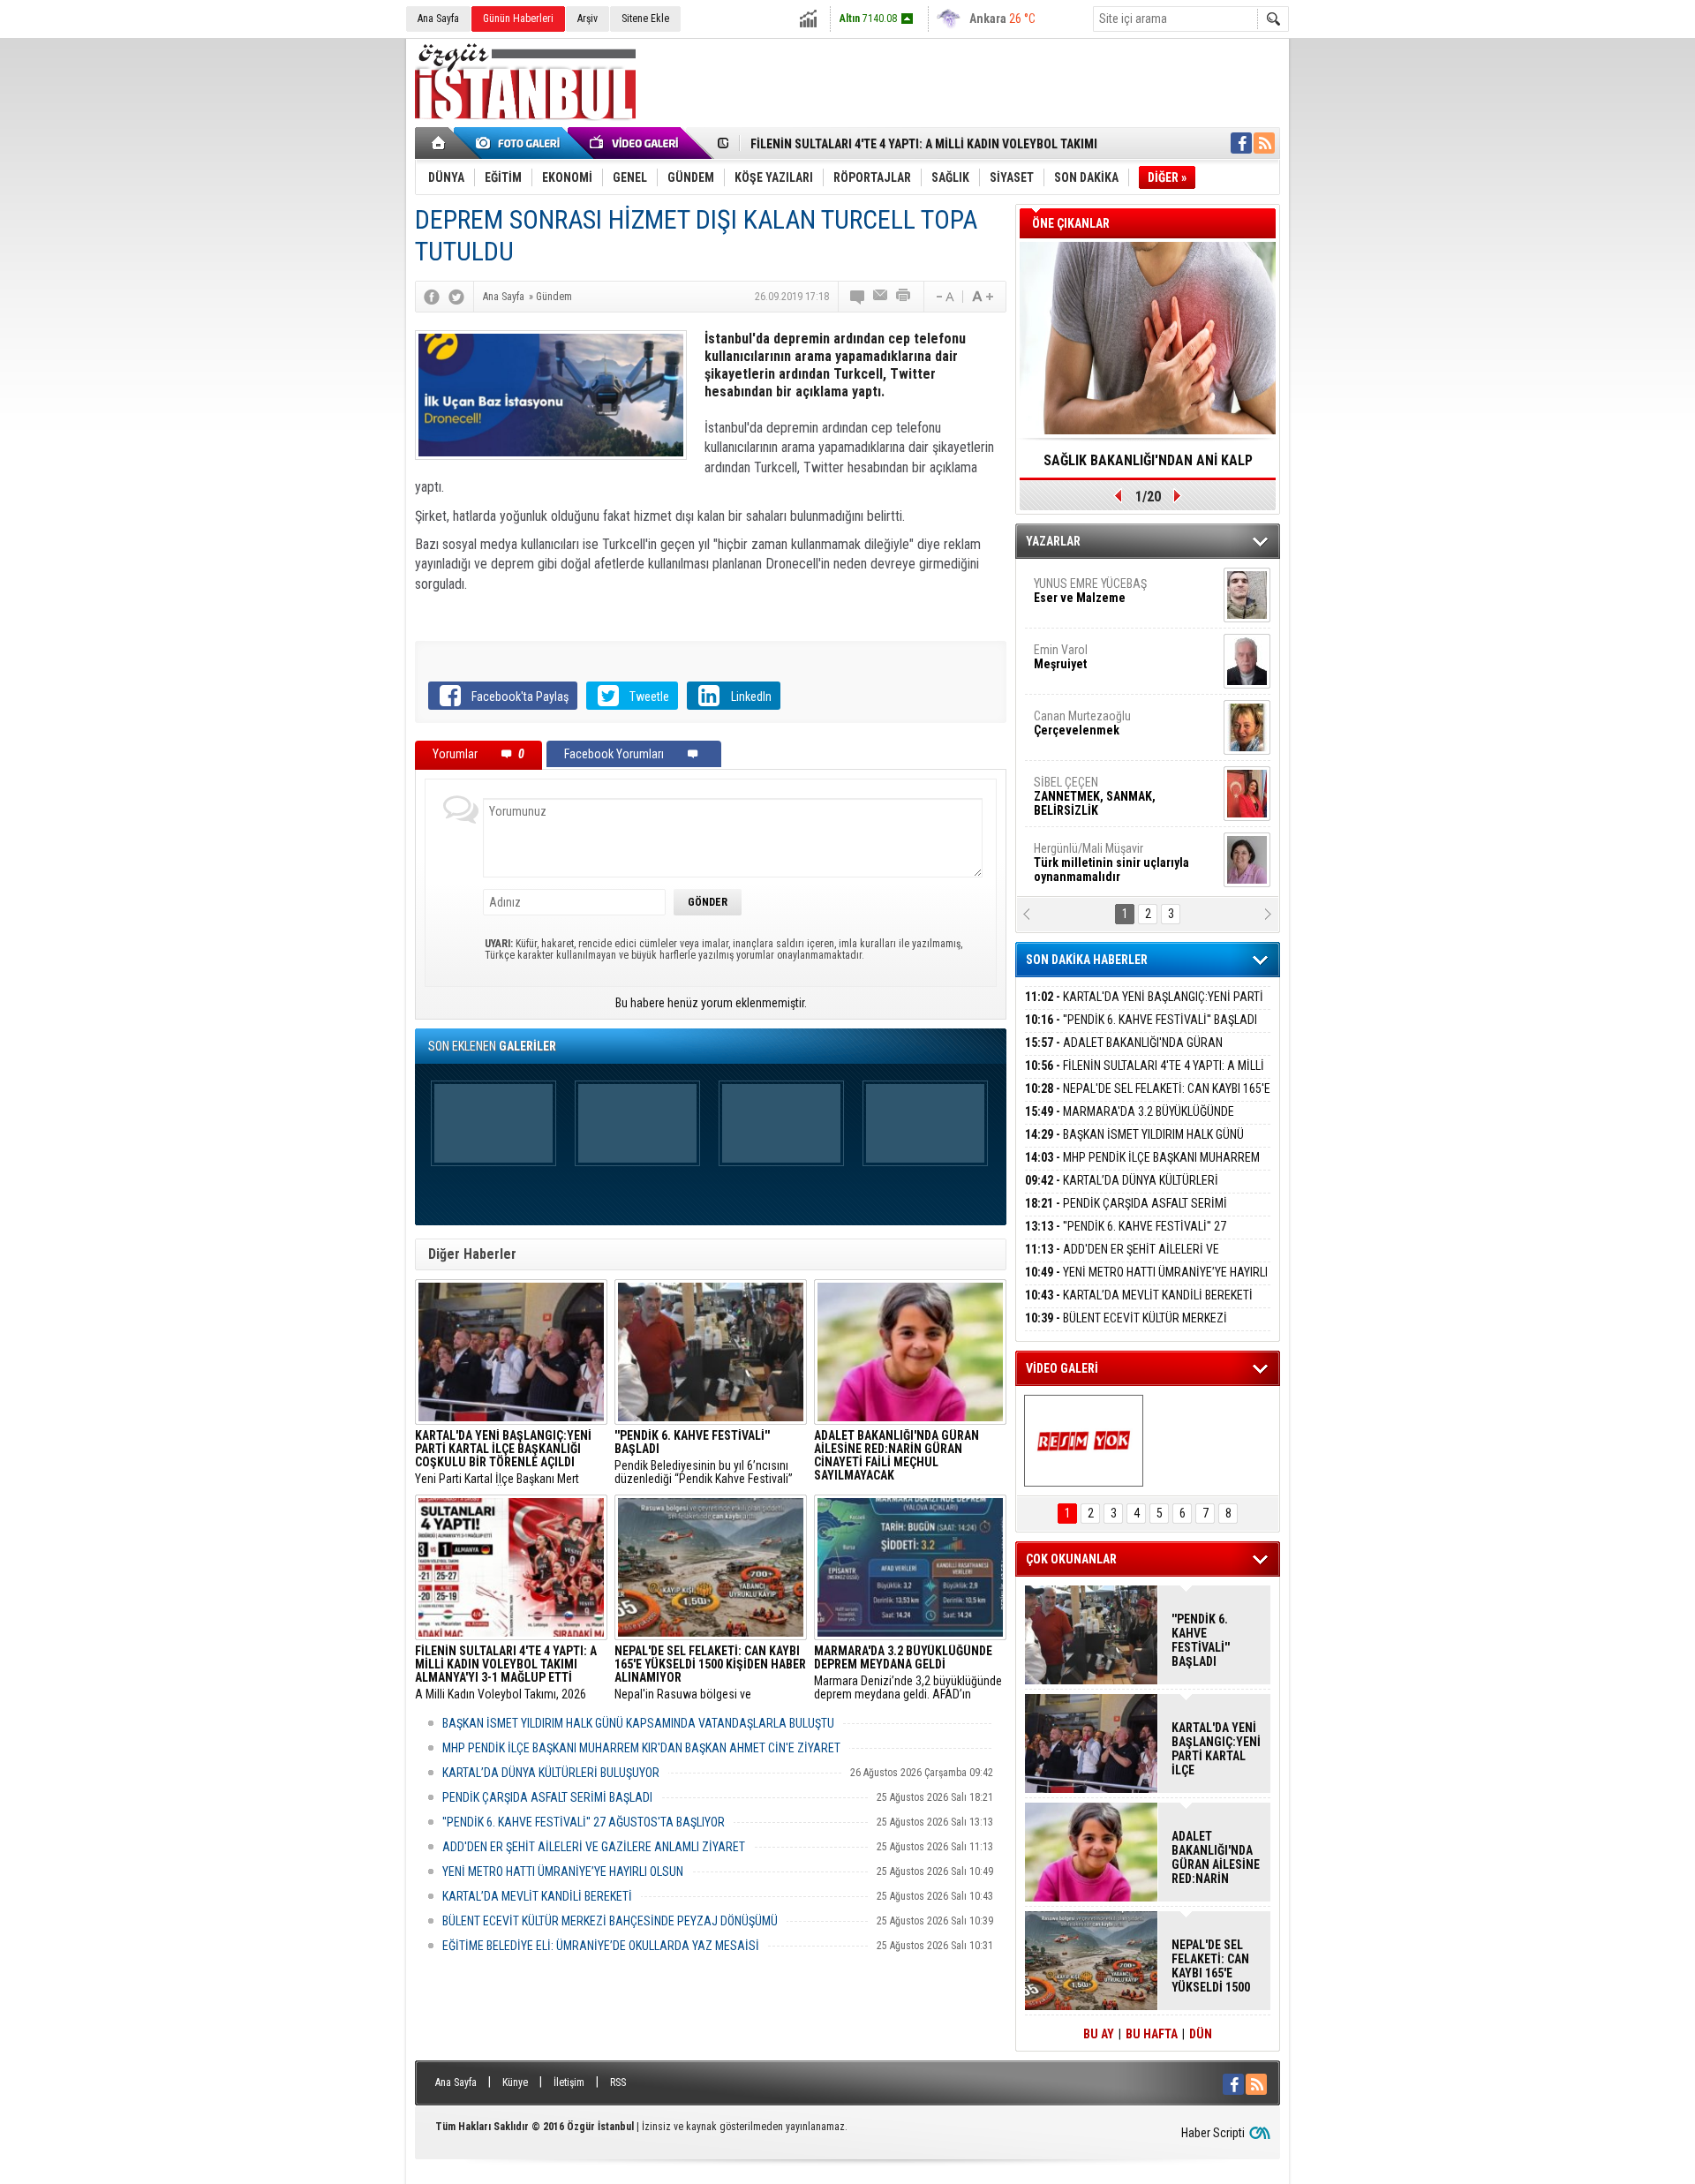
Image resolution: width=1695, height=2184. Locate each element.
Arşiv (588, 19)
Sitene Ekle (645, 19)
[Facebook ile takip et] (1241, 143)
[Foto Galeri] (521, 143)
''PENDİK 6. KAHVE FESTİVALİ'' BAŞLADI (1141, 1020)
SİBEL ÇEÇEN (1095, 796)
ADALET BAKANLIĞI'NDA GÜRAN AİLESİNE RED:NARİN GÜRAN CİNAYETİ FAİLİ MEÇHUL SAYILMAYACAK (1216, 1857)
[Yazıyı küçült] (944, 297)
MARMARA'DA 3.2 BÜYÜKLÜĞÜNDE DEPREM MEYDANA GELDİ (1130, 1122)
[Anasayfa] (439, 143)
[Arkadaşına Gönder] (881, 297)
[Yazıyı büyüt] (983, 297)
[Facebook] (432, 297)
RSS (618, 2082)
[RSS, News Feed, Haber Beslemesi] (1264, 143)
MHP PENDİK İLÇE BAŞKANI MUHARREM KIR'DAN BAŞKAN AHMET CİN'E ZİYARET (641, 1748)
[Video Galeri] (636, 143)
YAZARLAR (1053, 541)
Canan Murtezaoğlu (1082, 723)
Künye (515, 2082)
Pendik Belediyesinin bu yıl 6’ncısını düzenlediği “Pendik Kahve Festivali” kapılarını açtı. (704, 1457)
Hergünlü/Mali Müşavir (1111, 862)
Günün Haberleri (518, 19)
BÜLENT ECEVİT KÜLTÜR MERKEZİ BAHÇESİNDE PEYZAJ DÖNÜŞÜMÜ (610, 1921)
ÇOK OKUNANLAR (1071, 1559)
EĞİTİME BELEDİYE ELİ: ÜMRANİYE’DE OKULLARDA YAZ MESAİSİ (601, 1946)
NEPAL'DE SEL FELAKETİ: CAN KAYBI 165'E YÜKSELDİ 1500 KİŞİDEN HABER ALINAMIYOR (1148, 1099)
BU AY (1099, 2034)
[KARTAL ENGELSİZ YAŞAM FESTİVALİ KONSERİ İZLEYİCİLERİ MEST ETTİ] (1084, 1441)
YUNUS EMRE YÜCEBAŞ (1090, 591)
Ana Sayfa (438, 19)
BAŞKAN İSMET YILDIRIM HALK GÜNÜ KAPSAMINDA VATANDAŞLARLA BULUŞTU (638, 1723)
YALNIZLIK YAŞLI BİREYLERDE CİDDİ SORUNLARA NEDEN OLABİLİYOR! (1148, 466)
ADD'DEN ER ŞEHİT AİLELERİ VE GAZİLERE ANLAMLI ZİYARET (594, 1847)
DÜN (1201, 2034)
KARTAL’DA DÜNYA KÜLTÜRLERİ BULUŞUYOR (551, 1773)
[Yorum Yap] (858, 297)
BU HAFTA (1152, 2034)
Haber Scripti (1213, 2133)
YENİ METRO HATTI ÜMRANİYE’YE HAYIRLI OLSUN (563, 1871)
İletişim (569, 2082)
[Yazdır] (904, 297)
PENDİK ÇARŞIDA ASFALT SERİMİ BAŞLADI (547, 1797)
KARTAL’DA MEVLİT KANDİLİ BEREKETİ (537, 1896)
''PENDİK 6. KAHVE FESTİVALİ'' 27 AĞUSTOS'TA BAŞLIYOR (584, 1822)
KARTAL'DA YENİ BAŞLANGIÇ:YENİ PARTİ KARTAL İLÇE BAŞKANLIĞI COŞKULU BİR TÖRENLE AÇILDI (1216, 1749)
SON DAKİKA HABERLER (1087, 960)
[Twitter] (456, 297)
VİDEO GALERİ (1062, 1368)
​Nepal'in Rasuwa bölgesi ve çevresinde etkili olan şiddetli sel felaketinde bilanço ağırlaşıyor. (710, 1673)
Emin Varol (1061, 657)
